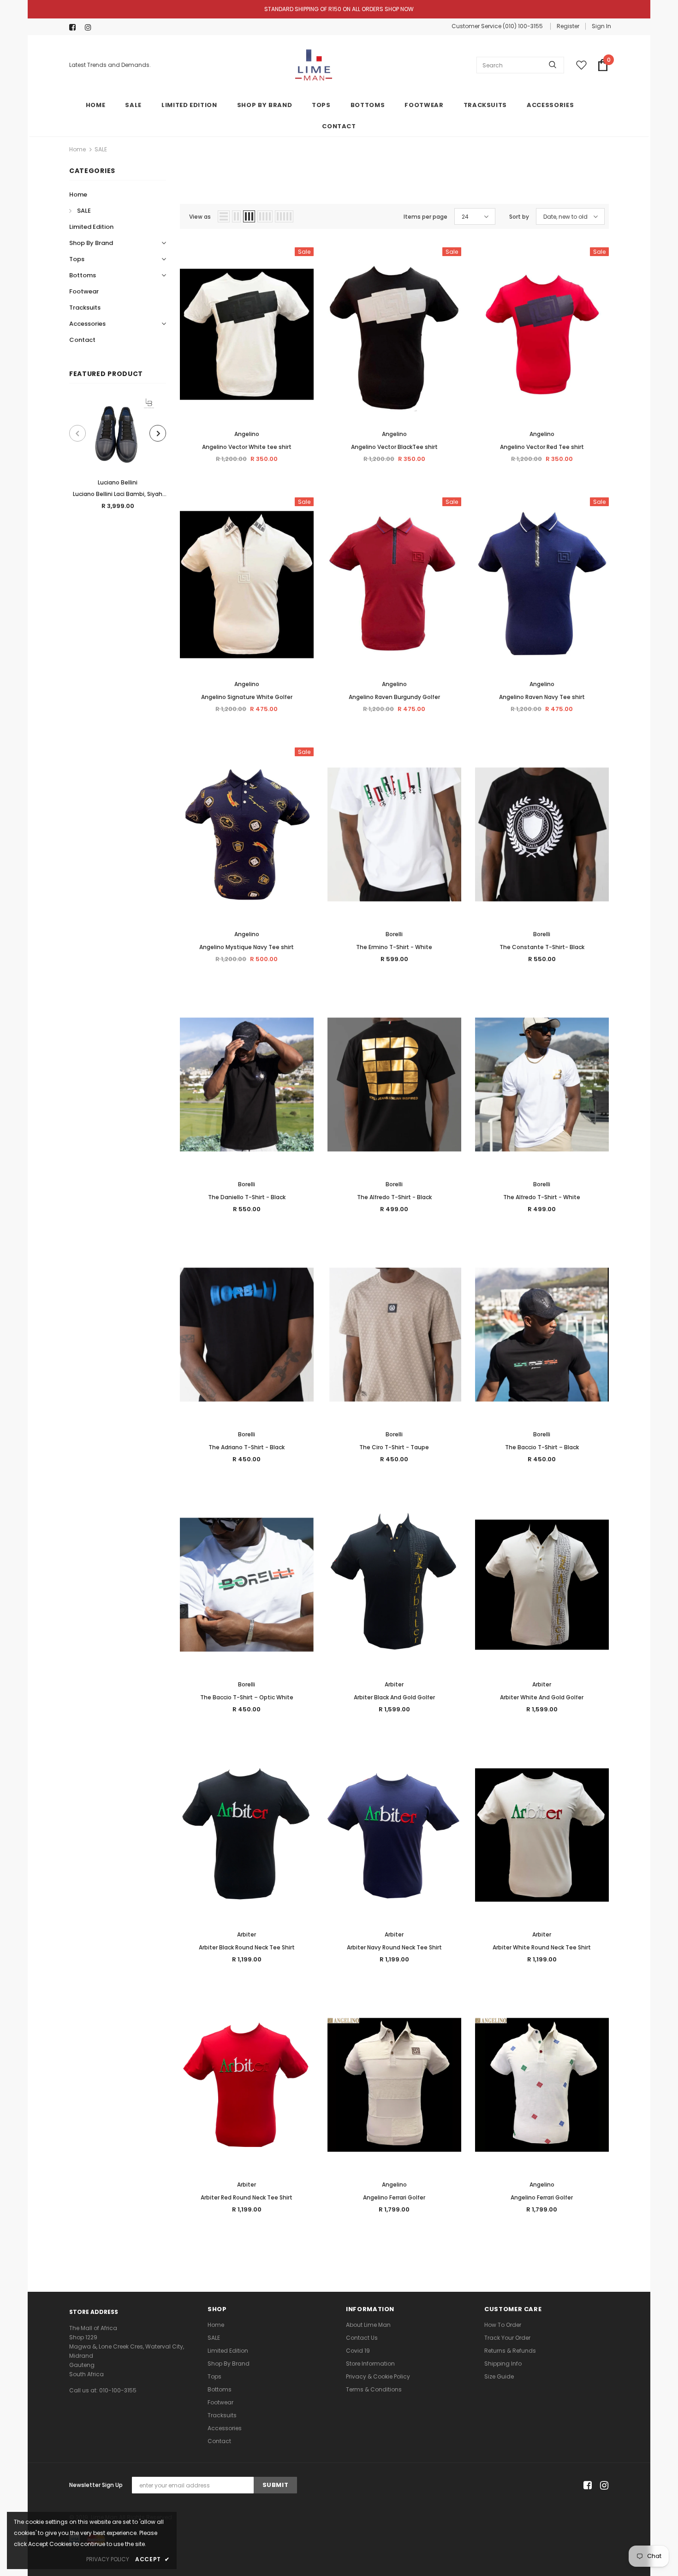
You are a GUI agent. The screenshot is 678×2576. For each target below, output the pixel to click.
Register (568, 26)
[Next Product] (158, 433)
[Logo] (314, 65)
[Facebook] (75, 27)
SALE (101, 149)
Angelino (247, 434)
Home (77, 149)
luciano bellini (118, 482)
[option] (118, 457)
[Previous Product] (77, 433)
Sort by (519, 217)
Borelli (394, 934)
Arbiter (394, 1684)
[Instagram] (91, 27)
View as (200, 217)
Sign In (601, 26)
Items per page (425, 217)
